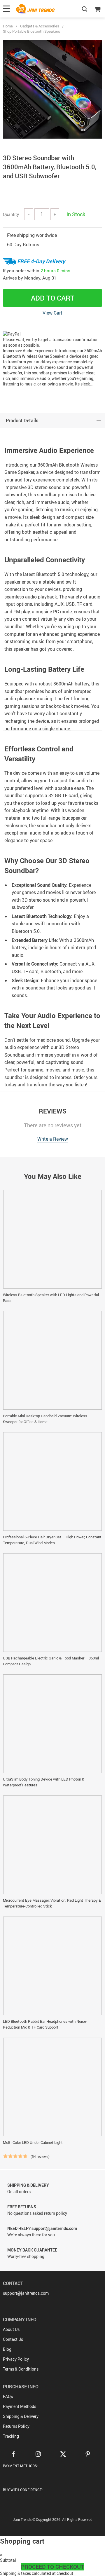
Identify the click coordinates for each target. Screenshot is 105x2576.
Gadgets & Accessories (40, 26)
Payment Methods (20, 2406)
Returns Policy (16, 2426)
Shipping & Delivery (21, 2416)
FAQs (8, 2396)
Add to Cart (53, 298)
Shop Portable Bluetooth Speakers (32, 31)
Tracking (11, 2436)
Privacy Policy (16, 2359)
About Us (11, 2329)
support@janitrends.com (26, 2293)
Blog (7, 2349)
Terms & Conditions (21, 2369)
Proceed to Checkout (52, 2567)
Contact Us (13, 2339)
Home (8, 26)
